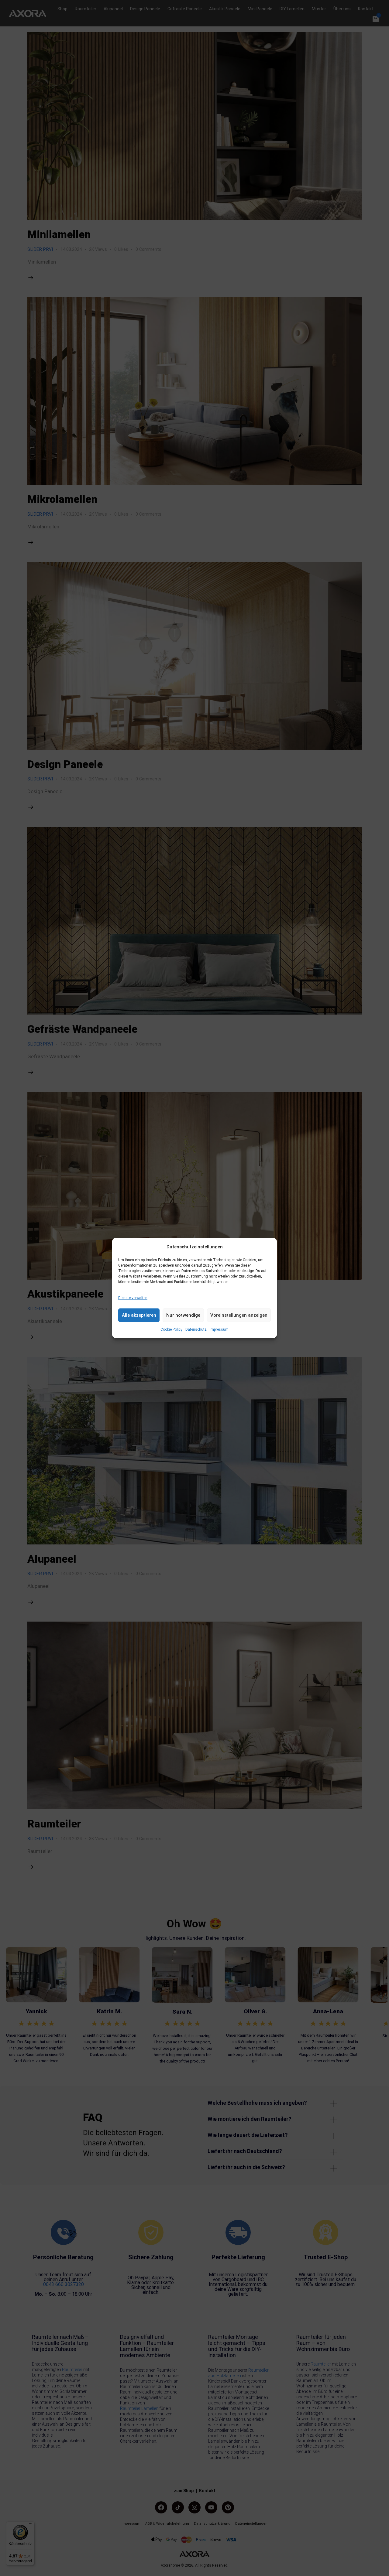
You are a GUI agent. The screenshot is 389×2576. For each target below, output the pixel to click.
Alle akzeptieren (139, 1315)
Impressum (219, 1329)
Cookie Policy (171, 1329)
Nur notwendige (183, 1315)
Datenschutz (196, 1329)
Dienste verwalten (133, 1298)
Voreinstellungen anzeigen (239, 1315)
